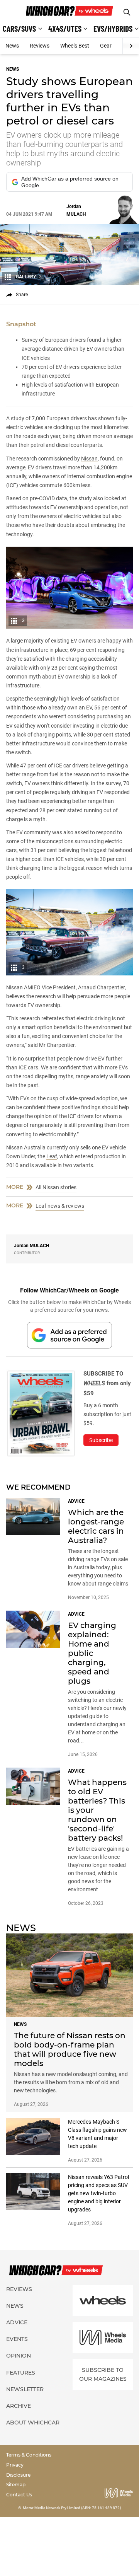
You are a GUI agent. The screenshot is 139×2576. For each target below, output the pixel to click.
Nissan (89, 459)
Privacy (15, 2465)
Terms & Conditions (29, 2455)
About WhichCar (33, 2423)
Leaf (52, 1156)
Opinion (19, 2356)
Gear (106, 46)
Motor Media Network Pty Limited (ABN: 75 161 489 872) (72, 2508)
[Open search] (127, 12)
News (12, 46)
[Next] (131, 46)
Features (21, 2373)
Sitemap (16, 2485)
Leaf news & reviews (60, 1206)
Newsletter (25, 2389)
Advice (17, 2322)
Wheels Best (75, 46)
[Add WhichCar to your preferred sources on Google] (69, 1335)
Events (17, 2339)
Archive (19, 2406)
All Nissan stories (56, 1187)
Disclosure (18, 2475)
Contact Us (19, 2495)
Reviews (40, 46)
